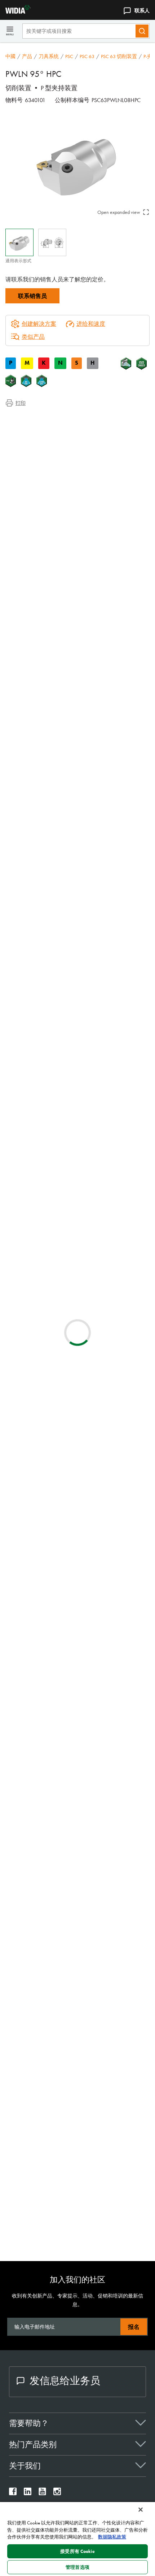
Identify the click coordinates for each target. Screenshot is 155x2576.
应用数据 (31, 427)
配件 (26, 462)
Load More (78, 1796)
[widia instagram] (57, 2493)
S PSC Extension (82, 1092)
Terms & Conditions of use (119, 879)
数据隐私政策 (112, 2537)
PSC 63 (87, 56)
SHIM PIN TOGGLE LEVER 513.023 (105, 1895)
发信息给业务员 (65, 2381)
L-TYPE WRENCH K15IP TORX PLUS (105, 2013)
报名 (134, 2327)
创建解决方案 (124, 819)
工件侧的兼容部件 (43, 453)
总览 (26, 419)
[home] (15, 12)
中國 (10, 56)
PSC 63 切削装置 (119, 56)
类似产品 (33, 337)
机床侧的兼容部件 (43, 445)
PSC (69, 56)
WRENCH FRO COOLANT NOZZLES (107, 2097)
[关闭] (141, 2510)
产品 (27, 56)
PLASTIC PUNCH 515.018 (94, 1851)
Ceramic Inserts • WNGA (94, 1445)
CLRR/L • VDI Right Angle (95, 1223)
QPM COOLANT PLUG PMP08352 (105, 2184)
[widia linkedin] (28, 2493)
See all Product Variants (115, 661)
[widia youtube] (42, 2493)
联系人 (142, 10)
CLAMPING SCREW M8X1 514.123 (106, 2053)
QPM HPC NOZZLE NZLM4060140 (106, 2141)
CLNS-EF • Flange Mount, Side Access (109, 1267)
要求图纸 (17, 956)
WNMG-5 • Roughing (90, 1362)
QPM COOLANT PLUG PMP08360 (105, 2228)
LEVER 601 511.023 (87, 1939)
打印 (21, 403)
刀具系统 (49, 56)
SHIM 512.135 (81, 1978)
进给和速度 (91, 324)
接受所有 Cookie (77, 2551)
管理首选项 (77, 2567)
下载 (26, 436)
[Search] (142, 31)
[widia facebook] (13, 2493)
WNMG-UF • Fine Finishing (97, 1580)
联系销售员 (32, 296)
